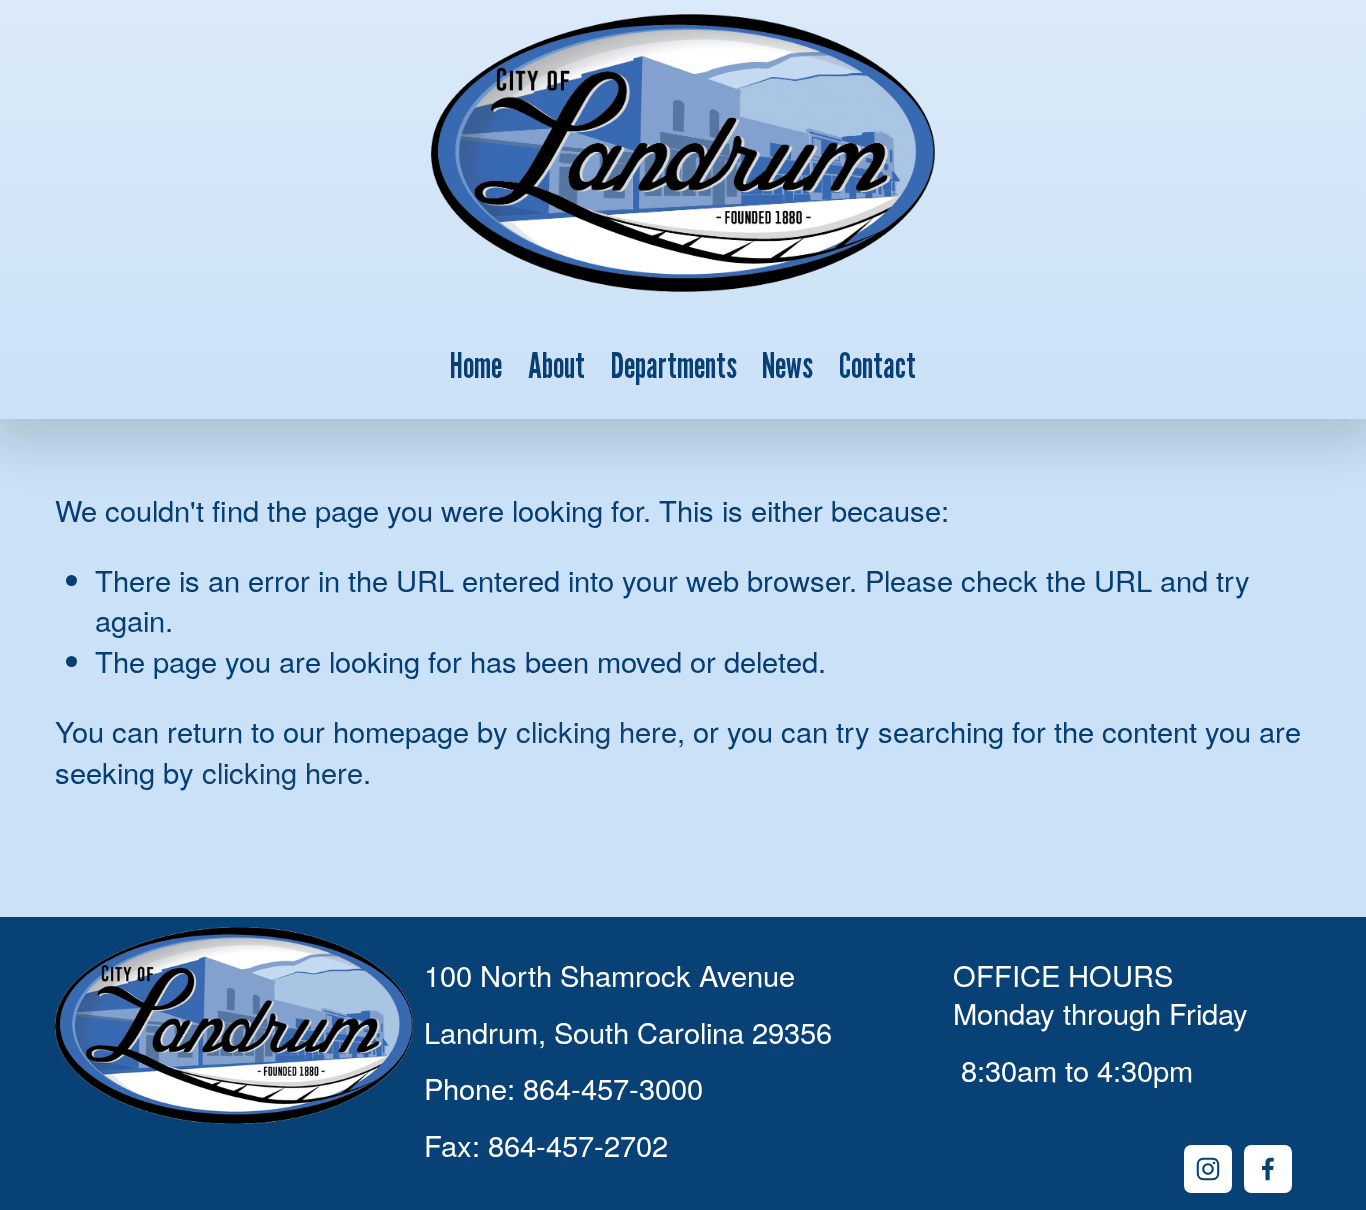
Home (476, 364)
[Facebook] (1268, 1169)
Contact (877, 364)
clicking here (596, 730)
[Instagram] (1208, 1169)
